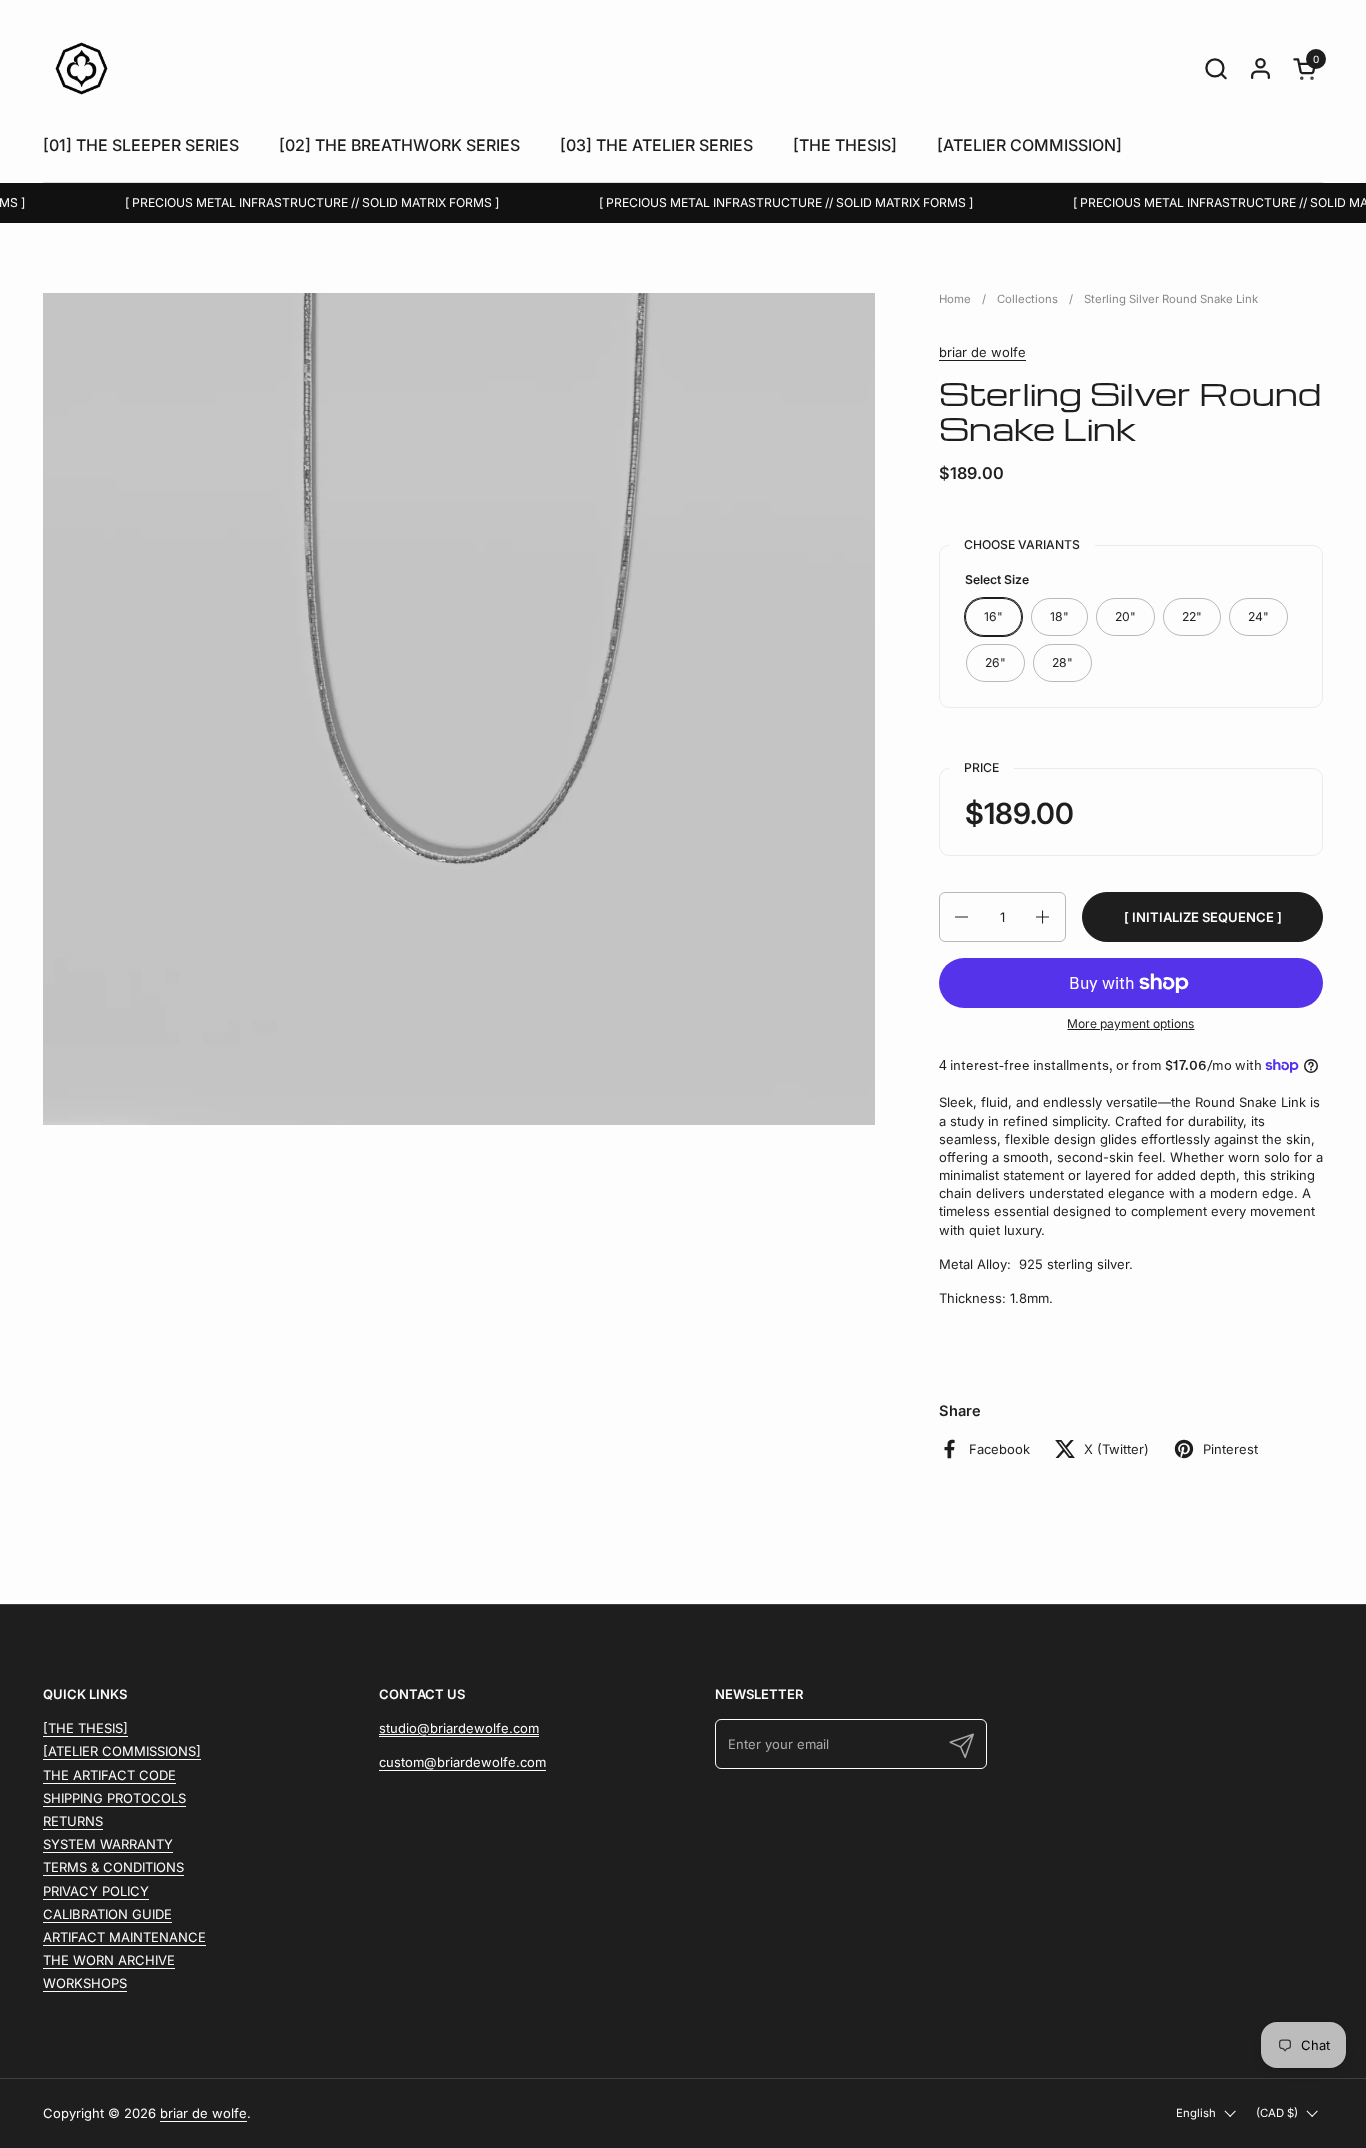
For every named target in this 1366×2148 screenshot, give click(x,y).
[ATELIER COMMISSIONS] (122, 1751)
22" (1192, 616)
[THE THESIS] (85, 1728)
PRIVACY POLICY (96, 1891)
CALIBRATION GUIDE (107, 1914)
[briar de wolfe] (81, 68)
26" (995, 662)
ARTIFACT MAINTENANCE (124, 1937)
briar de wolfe (982, 352)
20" (1125, 616)
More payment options (1130, 1023)
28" (1062, 662)
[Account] (1260, 68)
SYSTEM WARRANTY (108, 1844)
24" (1258, 616)
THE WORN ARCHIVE (109, 1960)
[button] (1215, 68)
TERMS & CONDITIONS (113, 1867)
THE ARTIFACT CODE (109, 1775)
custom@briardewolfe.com (462, 1762)
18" (1059, 616)
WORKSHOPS (85, 1983)
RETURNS (73, 1821)
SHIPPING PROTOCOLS (114, 1798)
